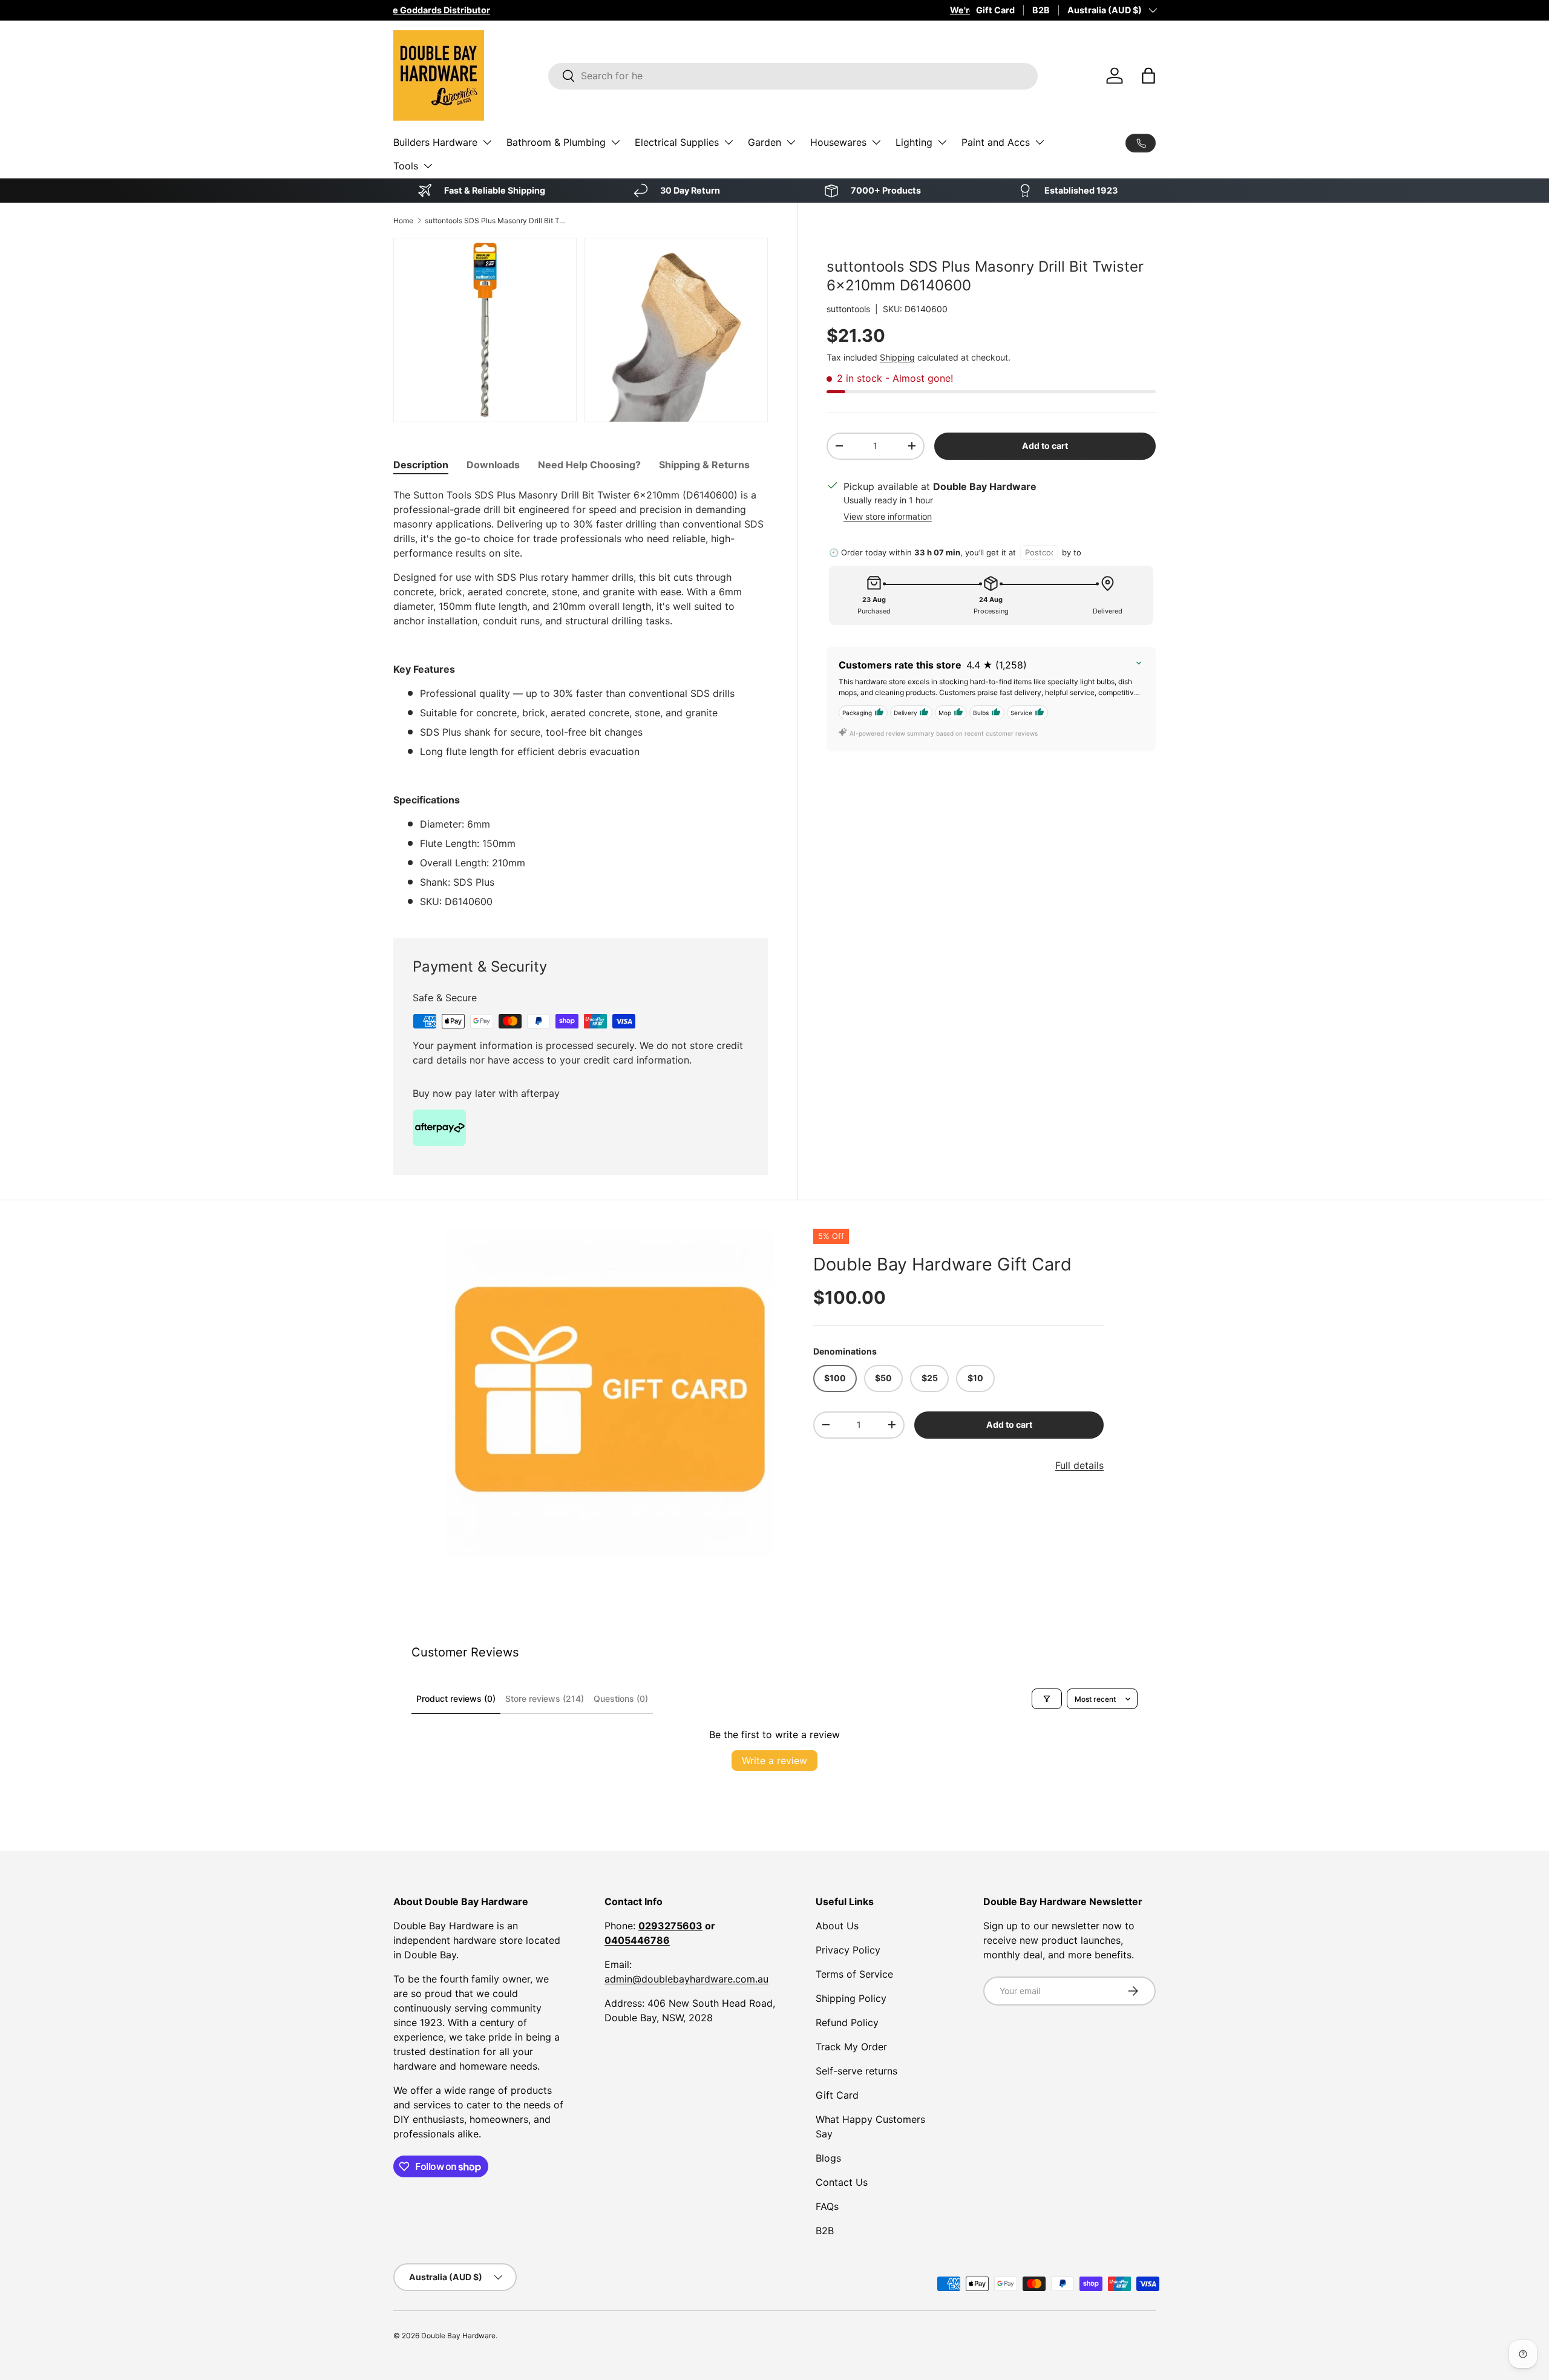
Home (403, 221)
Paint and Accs (996, 142)
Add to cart (1045, 446)
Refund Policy (847, 2022)
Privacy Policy (848, 1950)
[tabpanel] (581, 698)
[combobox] (793, 76)
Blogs (828, 2158)
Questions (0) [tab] (621, 1698)
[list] (610, 1393)
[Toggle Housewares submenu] (876, 142)
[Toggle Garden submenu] (791, 142)
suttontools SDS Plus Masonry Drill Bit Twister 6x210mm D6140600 (497, 221)
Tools (406, 166)
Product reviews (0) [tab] (456, 1698)
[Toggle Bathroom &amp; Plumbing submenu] (615, 142)
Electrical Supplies (677, 142)
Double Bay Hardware (458, 2336)
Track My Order (851, 2047)
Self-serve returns (856, 2071)
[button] (1148, 76)
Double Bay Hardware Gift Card (942, 1264)
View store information (888, 516)
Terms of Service (854, 1974)
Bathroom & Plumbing (556, 142)
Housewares (838, 142)
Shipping (897, 357)
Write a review (774, 1760)
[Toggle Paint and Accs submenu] (1040, 142)
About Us (837, 1926)
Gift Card (995, 10)
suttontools (848, 308)
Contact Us (842, 2182)
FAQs (827, 2206)
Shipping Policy (851, 1998)
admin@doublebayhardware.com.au (686, 1979)
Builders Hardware (435, 142)
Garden (765, 142)
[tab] (421, 465)
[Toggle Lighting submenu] (942, 142)
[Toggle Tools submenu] (428, 166)
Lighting (914, 142)
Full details (1079, 1465)
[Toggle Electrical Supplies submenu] (729, 142)
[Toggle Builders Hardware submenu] (487, 142)
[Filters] (1047, 1699)
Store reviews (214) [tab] (545, 1698)
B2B (1041, 10)
